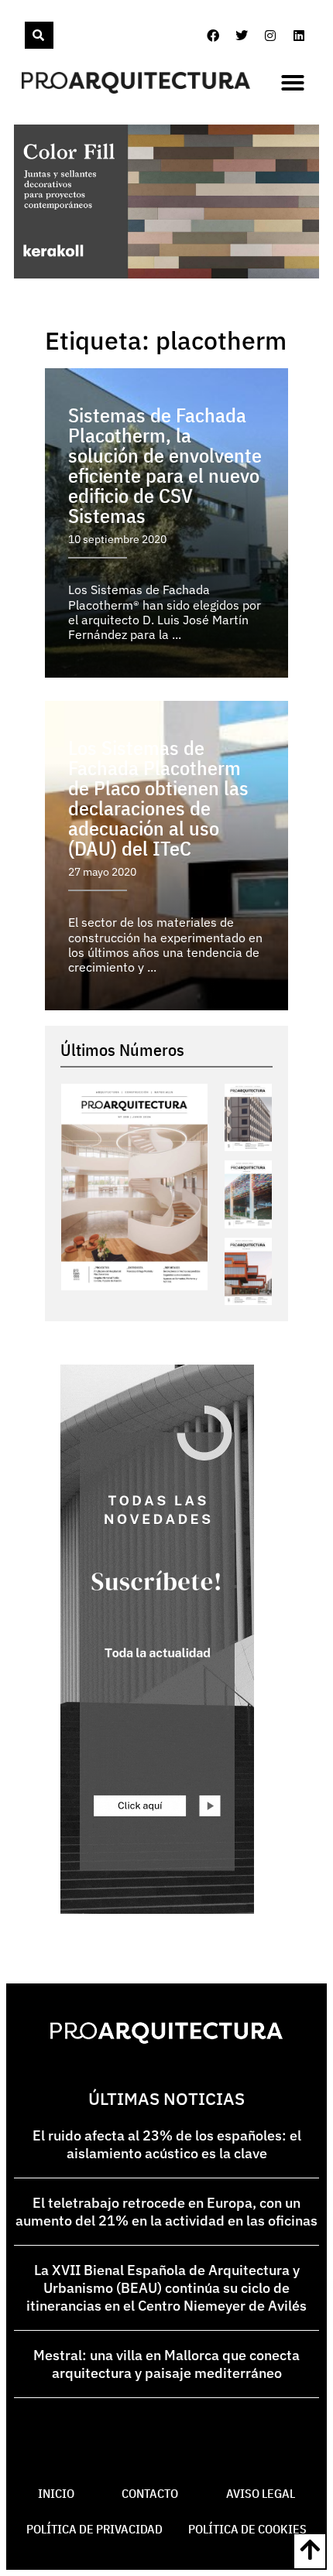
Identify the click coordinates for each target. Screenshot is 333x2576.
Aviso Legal (261, 2493)
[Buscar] (39, 35)
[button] (293, 83)
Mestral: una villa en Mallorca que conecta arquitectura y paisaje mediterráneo (166, 2364)
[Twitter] (242, 36)
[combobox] (23, 35)
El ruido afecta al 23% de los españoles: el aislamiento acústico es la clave (167, 2144)
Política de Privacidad (94, 2529)
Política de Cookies (247, 2529)
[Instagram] (270, 36)
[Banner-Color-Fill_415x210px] (166, 274)
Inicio (56, 2493)
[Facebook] (213, 36)
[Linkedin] (299, 36)
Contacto (150, 2493)
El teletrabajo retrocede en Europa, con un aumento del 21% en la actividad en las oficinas (166, 2212)
